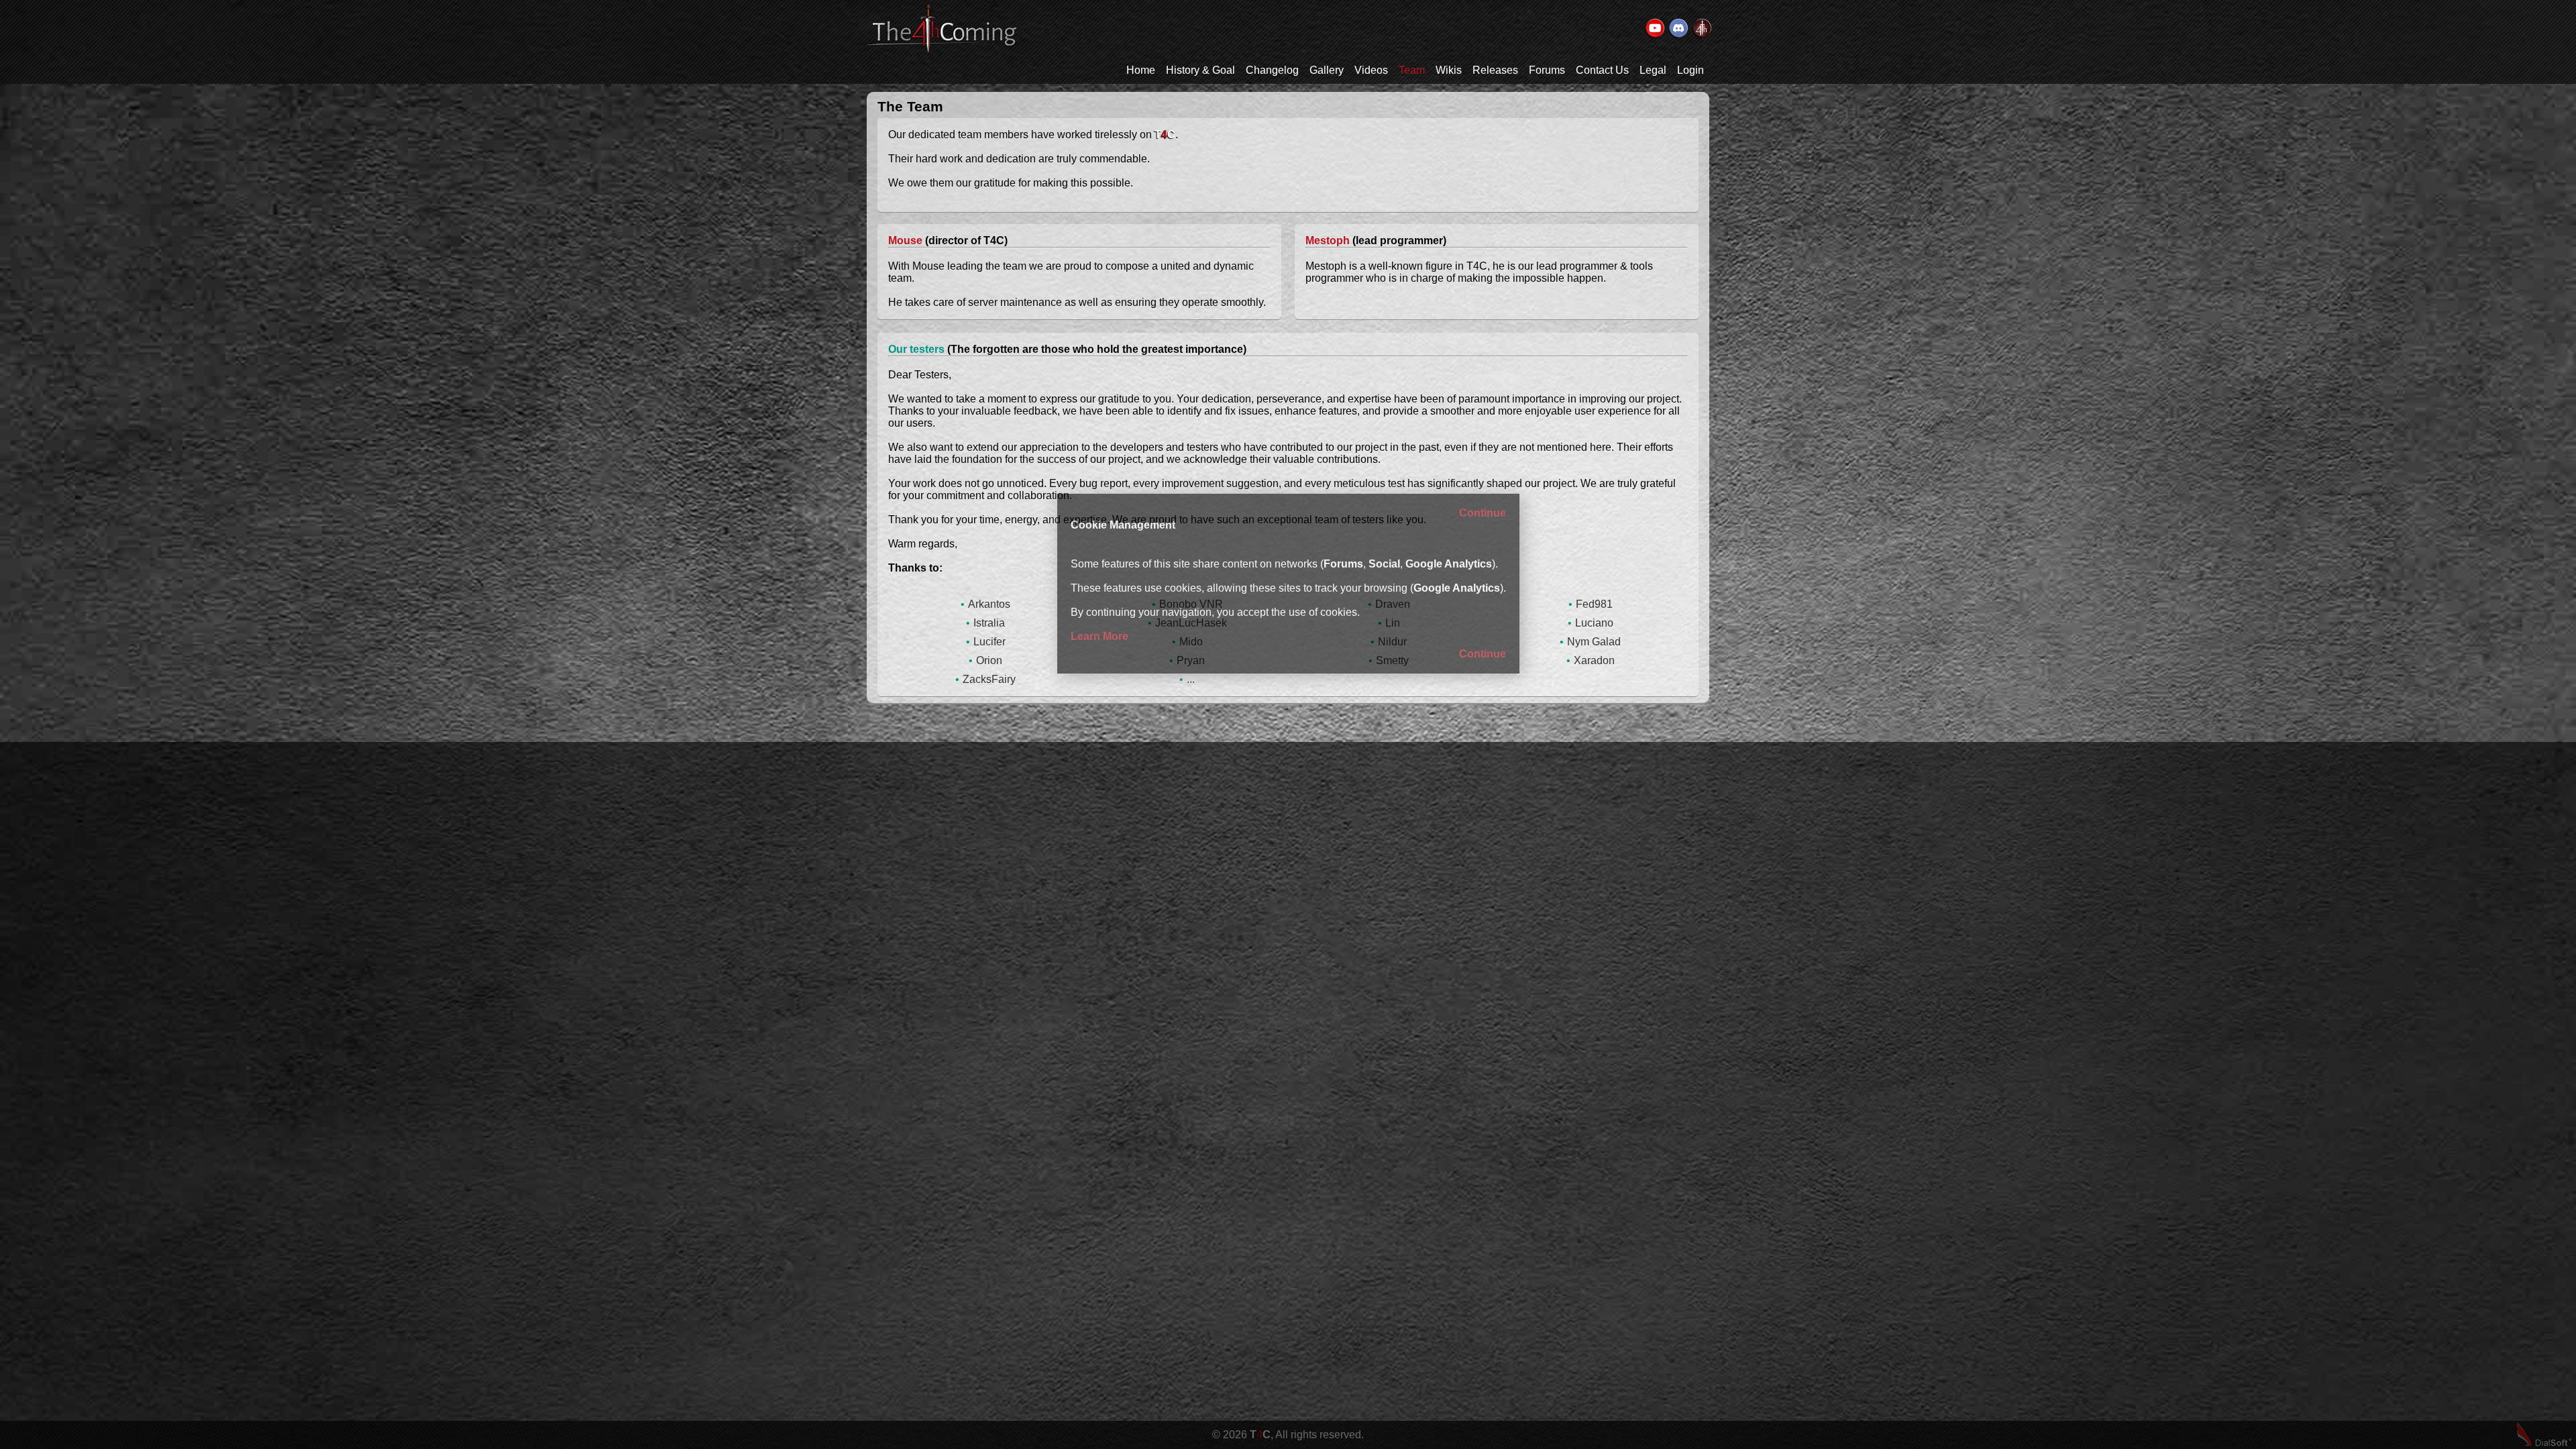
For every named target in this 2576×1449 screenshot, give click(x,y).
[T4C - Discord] (1678, 29)
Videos (1371, 70)
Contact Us (1602, 70)
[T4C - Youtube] (1654, 29)
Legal (1653, 70)
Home (1141, 70)
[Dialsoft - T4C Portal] (1701, 29)
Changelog (1272, 70)
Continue (1483, 513)
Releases (1495, 70)
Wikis (1449, 70)
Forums (1547, 70)
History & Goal (1200, 70)
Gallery (1327, 70)
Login (1690, 70)
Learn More (1099, 636)
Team (1412, 70)
